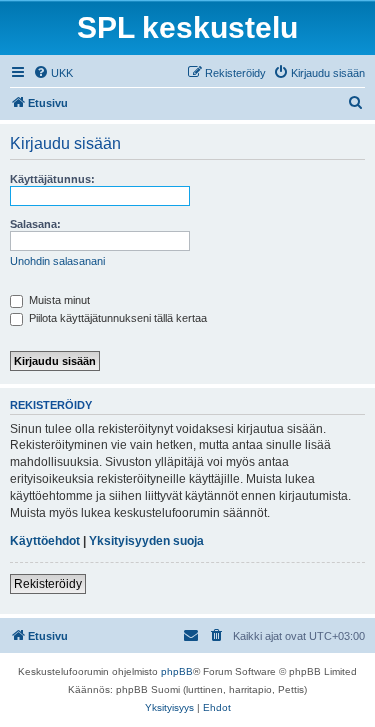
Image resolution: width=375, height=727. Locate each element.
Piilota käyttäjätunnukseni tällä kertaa (116, 318)
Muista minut (58, 300)
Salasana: (35, 224)
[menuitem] (53, 73)
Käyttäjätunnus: (52, 179)
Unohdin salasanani (57, 261)
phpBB (177, 671)
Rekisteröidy (48, 584)
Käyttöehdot (45, 541)
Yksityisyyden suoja (146, 541)
